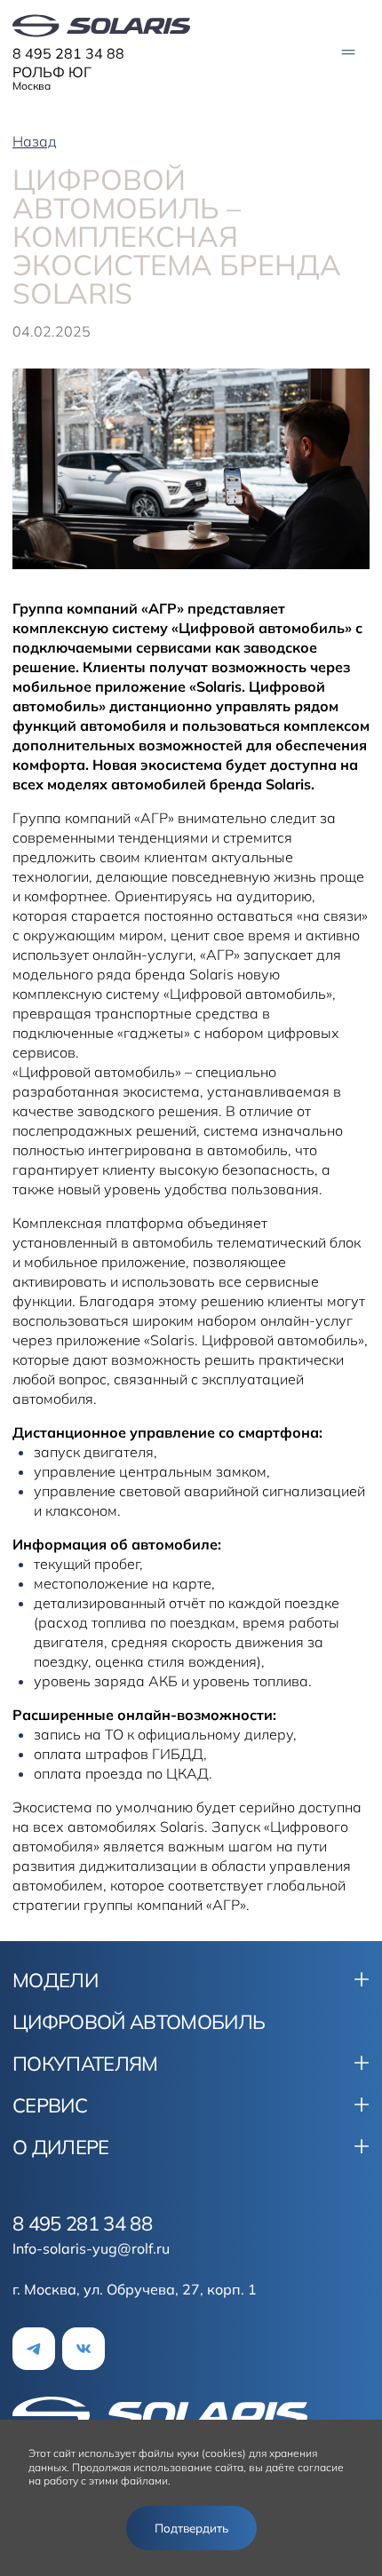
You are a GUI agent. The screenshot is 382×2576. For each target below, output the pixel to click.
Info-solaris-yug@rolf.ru (91, 2248)
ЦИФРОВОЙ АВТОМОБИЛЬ (139, 2022)
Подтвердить (191, 2528)
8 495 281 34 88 (68, 53)
